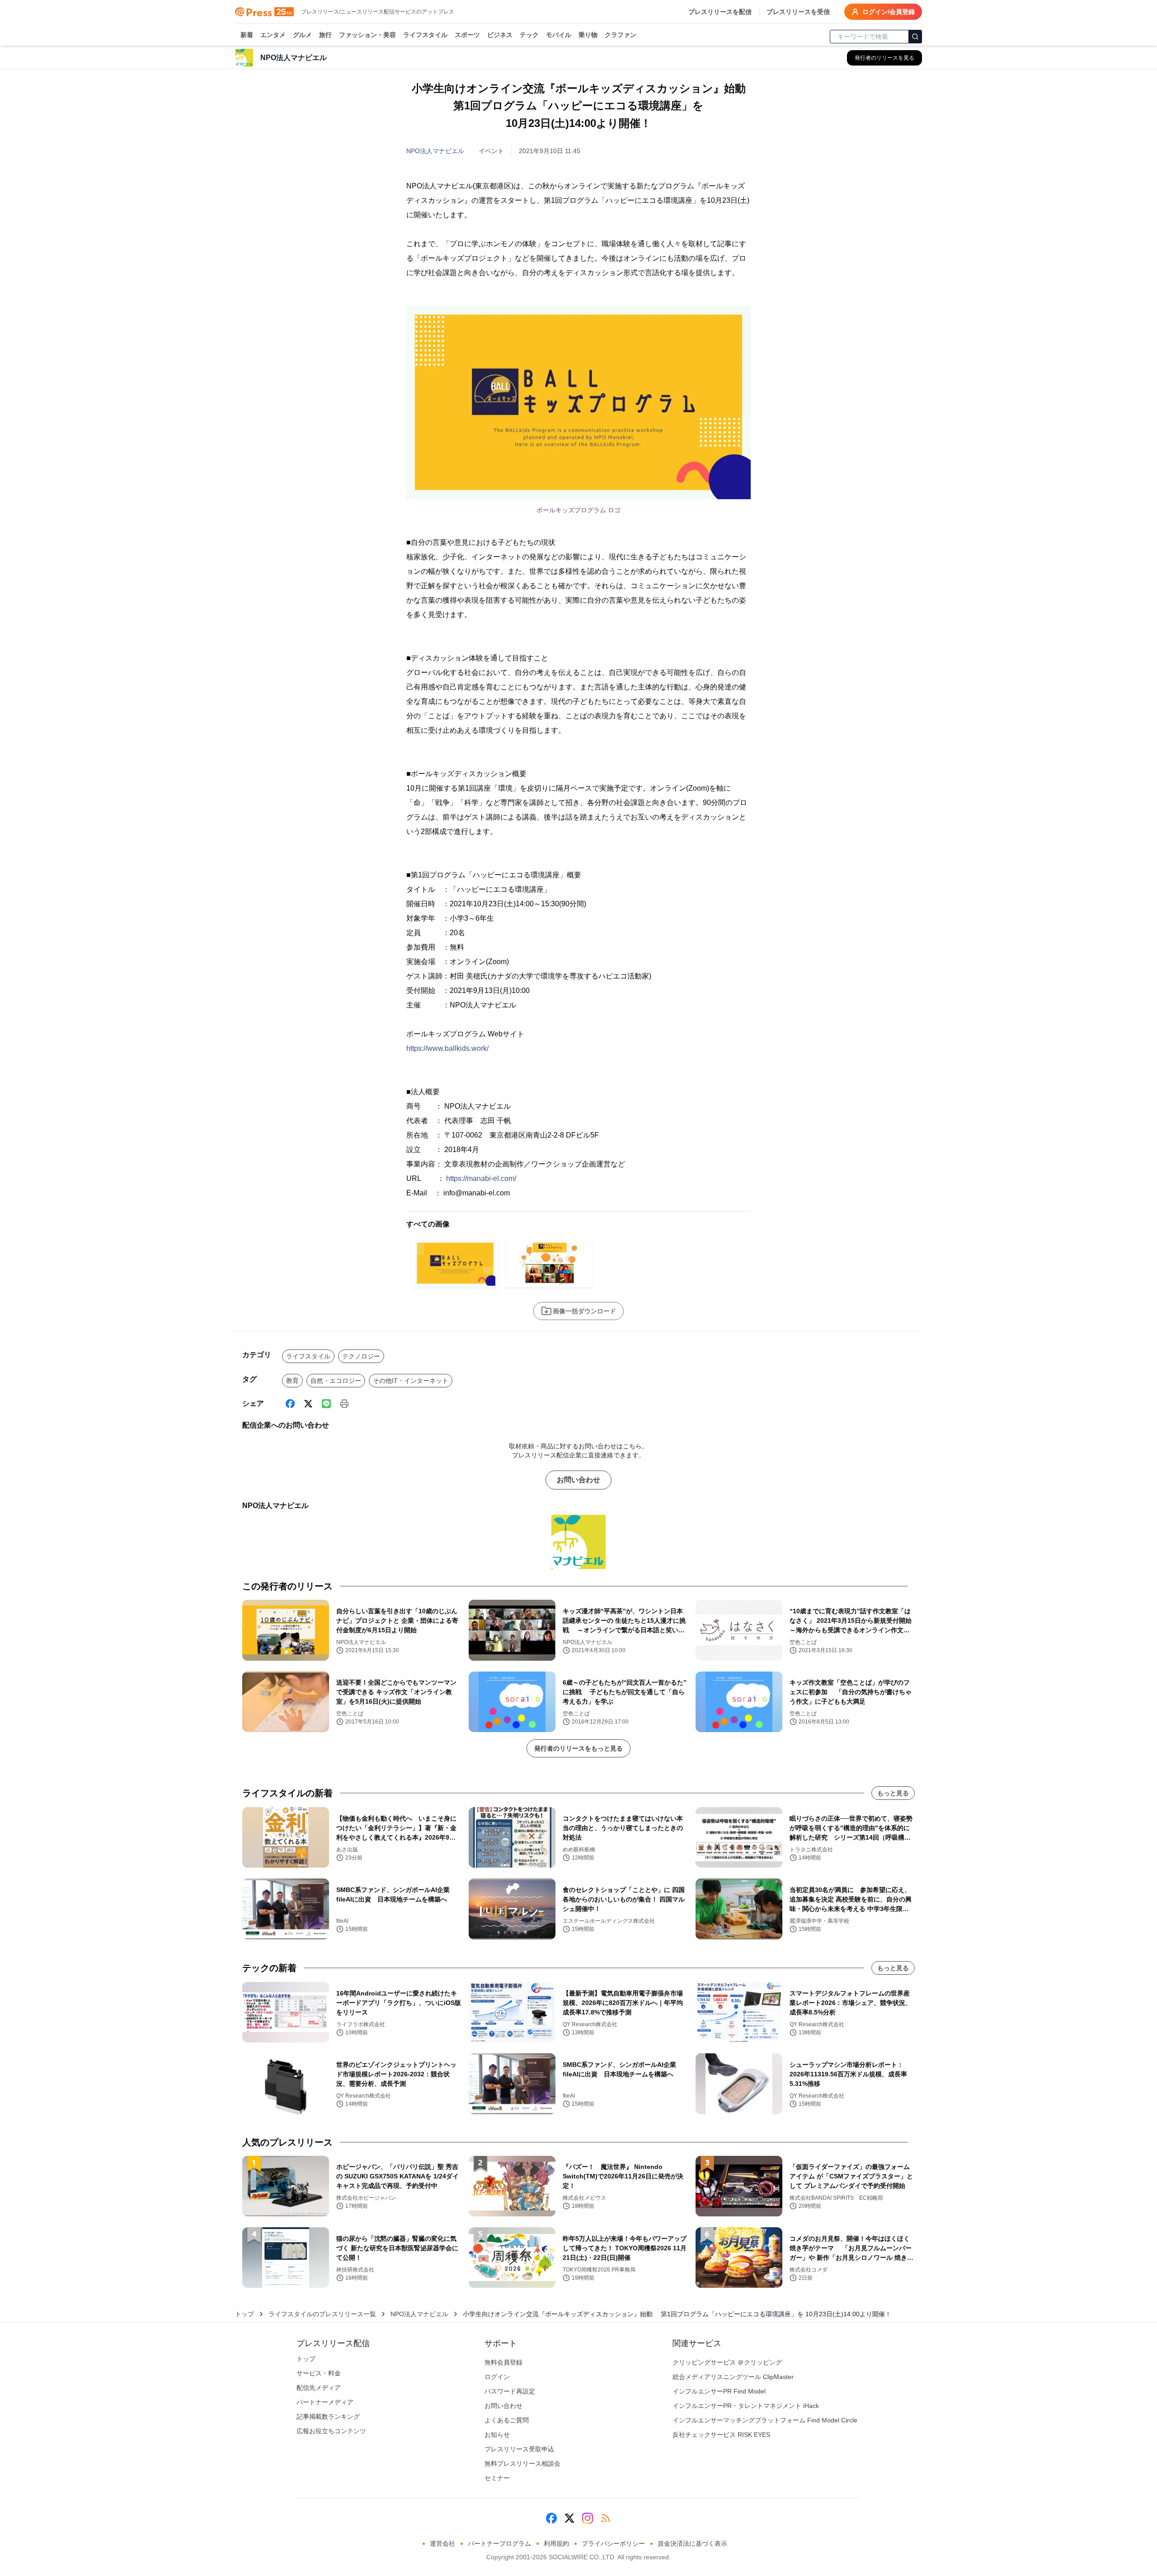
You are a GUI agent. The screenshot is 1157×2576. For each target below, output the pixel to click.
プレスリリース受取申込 (519, 2449)
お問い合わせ (578, 1480)
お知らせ (497, 2435)
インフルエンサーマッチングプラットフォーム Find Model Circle (765, 2420)
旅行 (325, 35)
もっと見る (893, 1793)
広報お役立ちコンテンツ (331, 2431)
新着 (247, 35)
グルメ (302, 35)
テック (529, 35)
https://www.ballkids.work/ (447, 1048)
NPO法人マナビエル (435, 151)
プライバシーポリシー (613, 2543)
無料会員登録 (503, 2362)
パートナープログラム (499, 2543)
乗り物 (588, 35)
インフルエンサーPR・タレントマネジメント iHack (746, 2406)
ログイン (497, 2377)
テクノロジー (361, 1356)
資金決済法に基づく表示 (692, 2543)
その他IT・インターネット (411, 1381)
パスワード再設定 (510, 2391)
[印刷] (344, 1404)
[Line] (326, 1404)
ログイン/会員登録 (889, 12)
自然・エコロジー (336, 1381)
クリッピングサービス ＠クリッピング (727, 2362)
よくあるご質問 (507, 2420)
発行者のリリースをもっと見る (578, 1748)
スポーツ (467, 35)
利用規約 (556, 2543)
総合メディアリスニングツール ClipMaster (733, 2377)
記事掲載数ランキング (328, 2417)
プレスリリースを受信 (798, 12)
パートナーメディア (325, 2402)
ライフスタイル (425, 35)
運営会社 (442, 2543)
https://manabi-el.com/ (481, 1178)
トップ (245, 2314)
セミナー (497, 2478)
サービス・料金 (319, 2373)
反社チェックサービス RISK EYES (721, 2435)
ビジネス (500, 35)
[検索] (915, 37)
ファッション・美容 (367, 35)
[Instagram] (588, 2518)
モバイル (559, 35)
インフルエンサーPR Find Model (719, 2391)
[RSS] (606, 2518)
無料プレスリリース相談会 (522, 2464)
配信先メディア (319, 2388)
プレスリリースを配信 (720, 12)
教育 (292, 1381)
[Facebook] (290, 1404)
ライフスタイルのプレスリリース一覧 (322, 2314)
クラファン (621, 35)
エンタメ (273, 35)
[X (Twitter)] (308, 1404)
